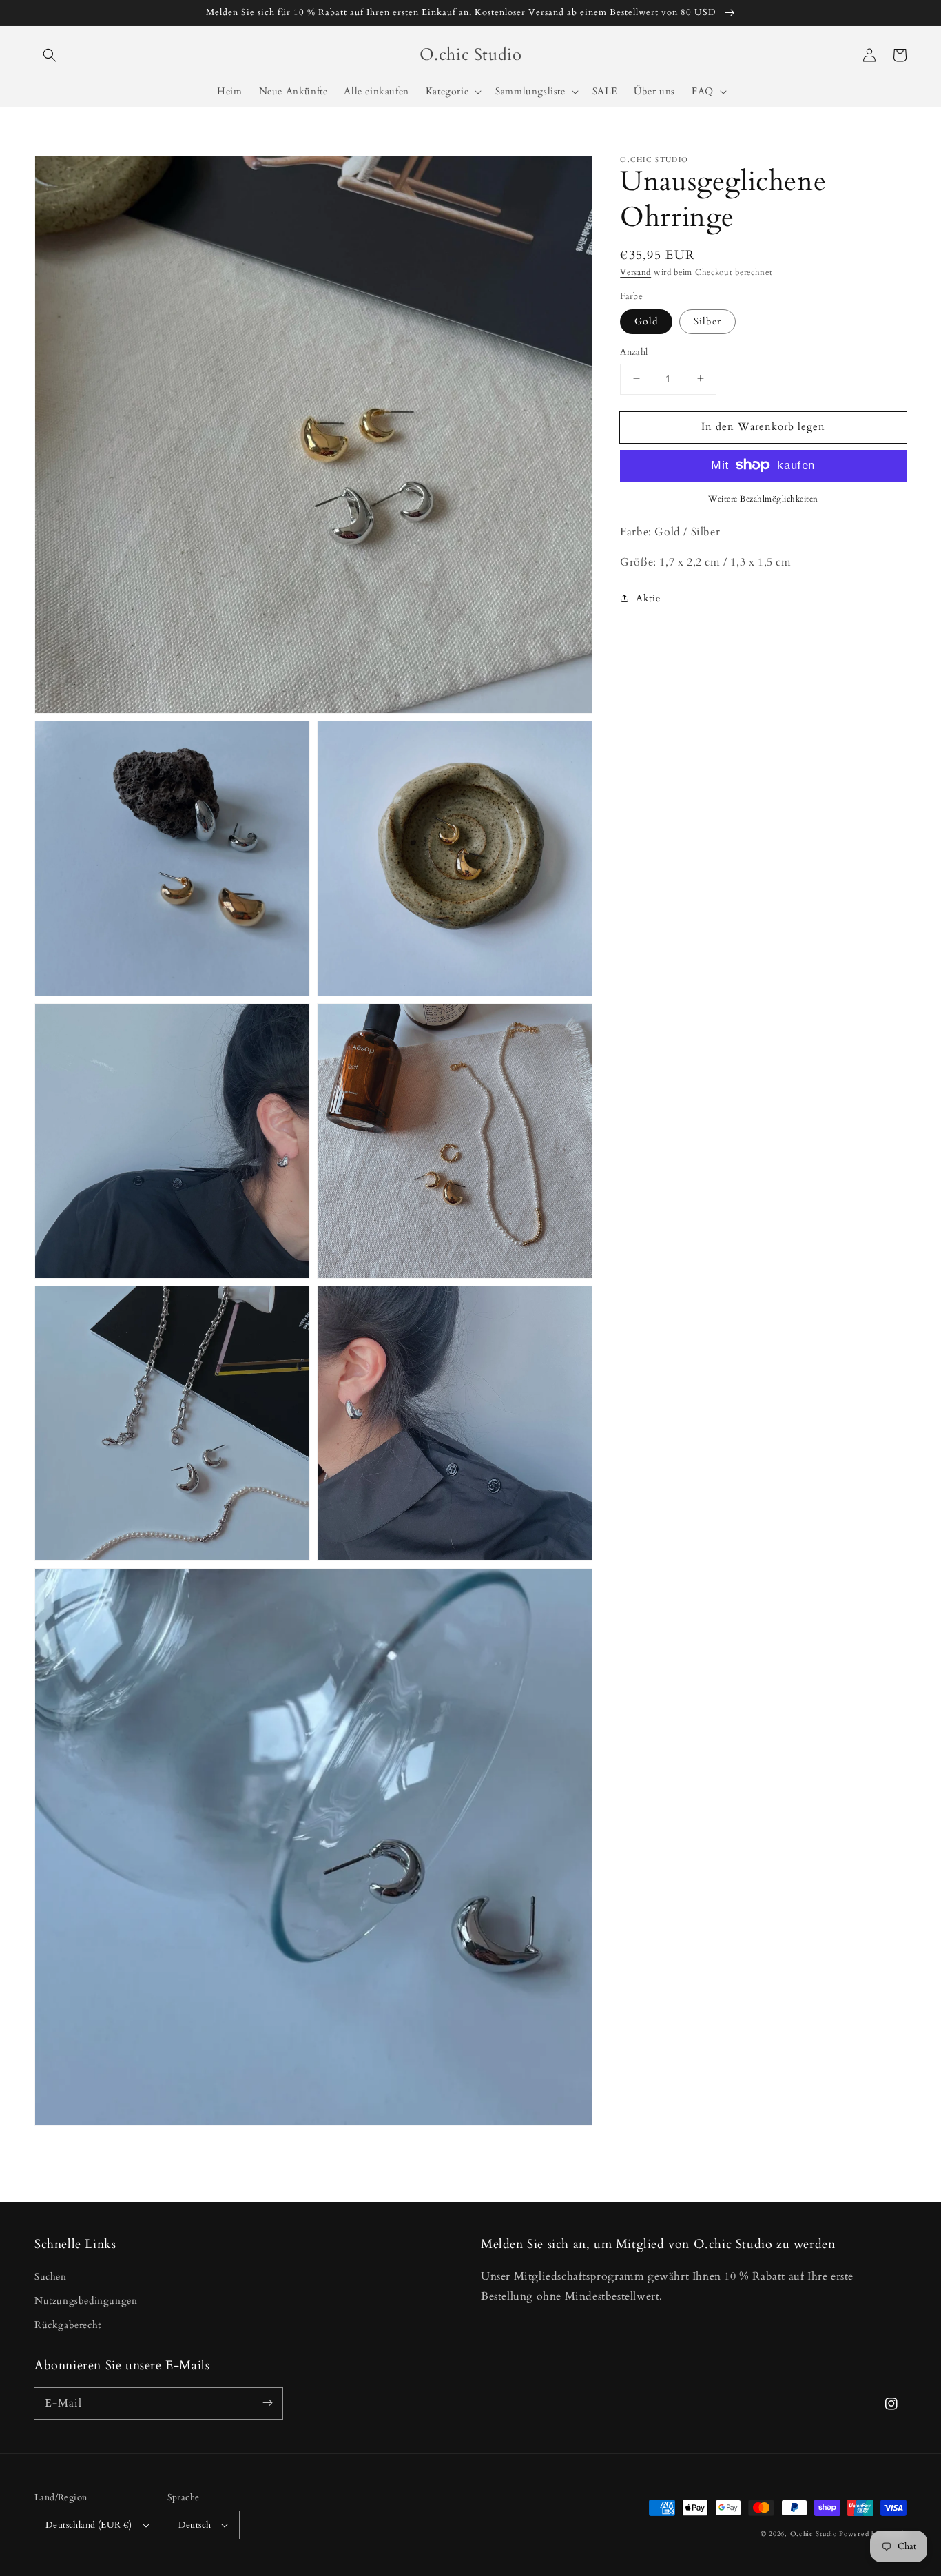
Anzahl (634, 351)
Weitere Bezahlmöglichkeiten (763, 498)
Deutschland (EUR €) (89, 2525)
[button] (50, 55)
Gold (646, 321)
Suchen (51, 2277)
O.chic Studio (814, 2534)
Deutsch (195, 2525)
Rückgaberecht (68, 2325)
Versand (635, 272)
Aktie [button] (648, 598)
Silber (707, 321)
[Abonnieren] (267, 2403)
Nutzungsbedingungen (86, 2301)
